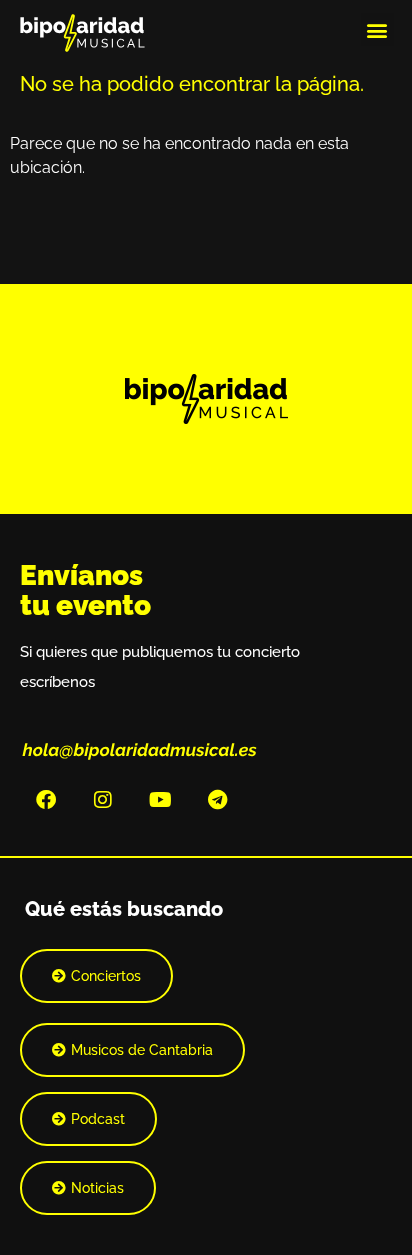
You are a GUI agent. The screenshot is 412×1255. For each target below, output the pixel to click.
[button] (377, 29)
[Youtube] (160, 800)
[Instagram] (103, 800)
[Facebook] (46, 800)
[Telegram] (217, 800)
